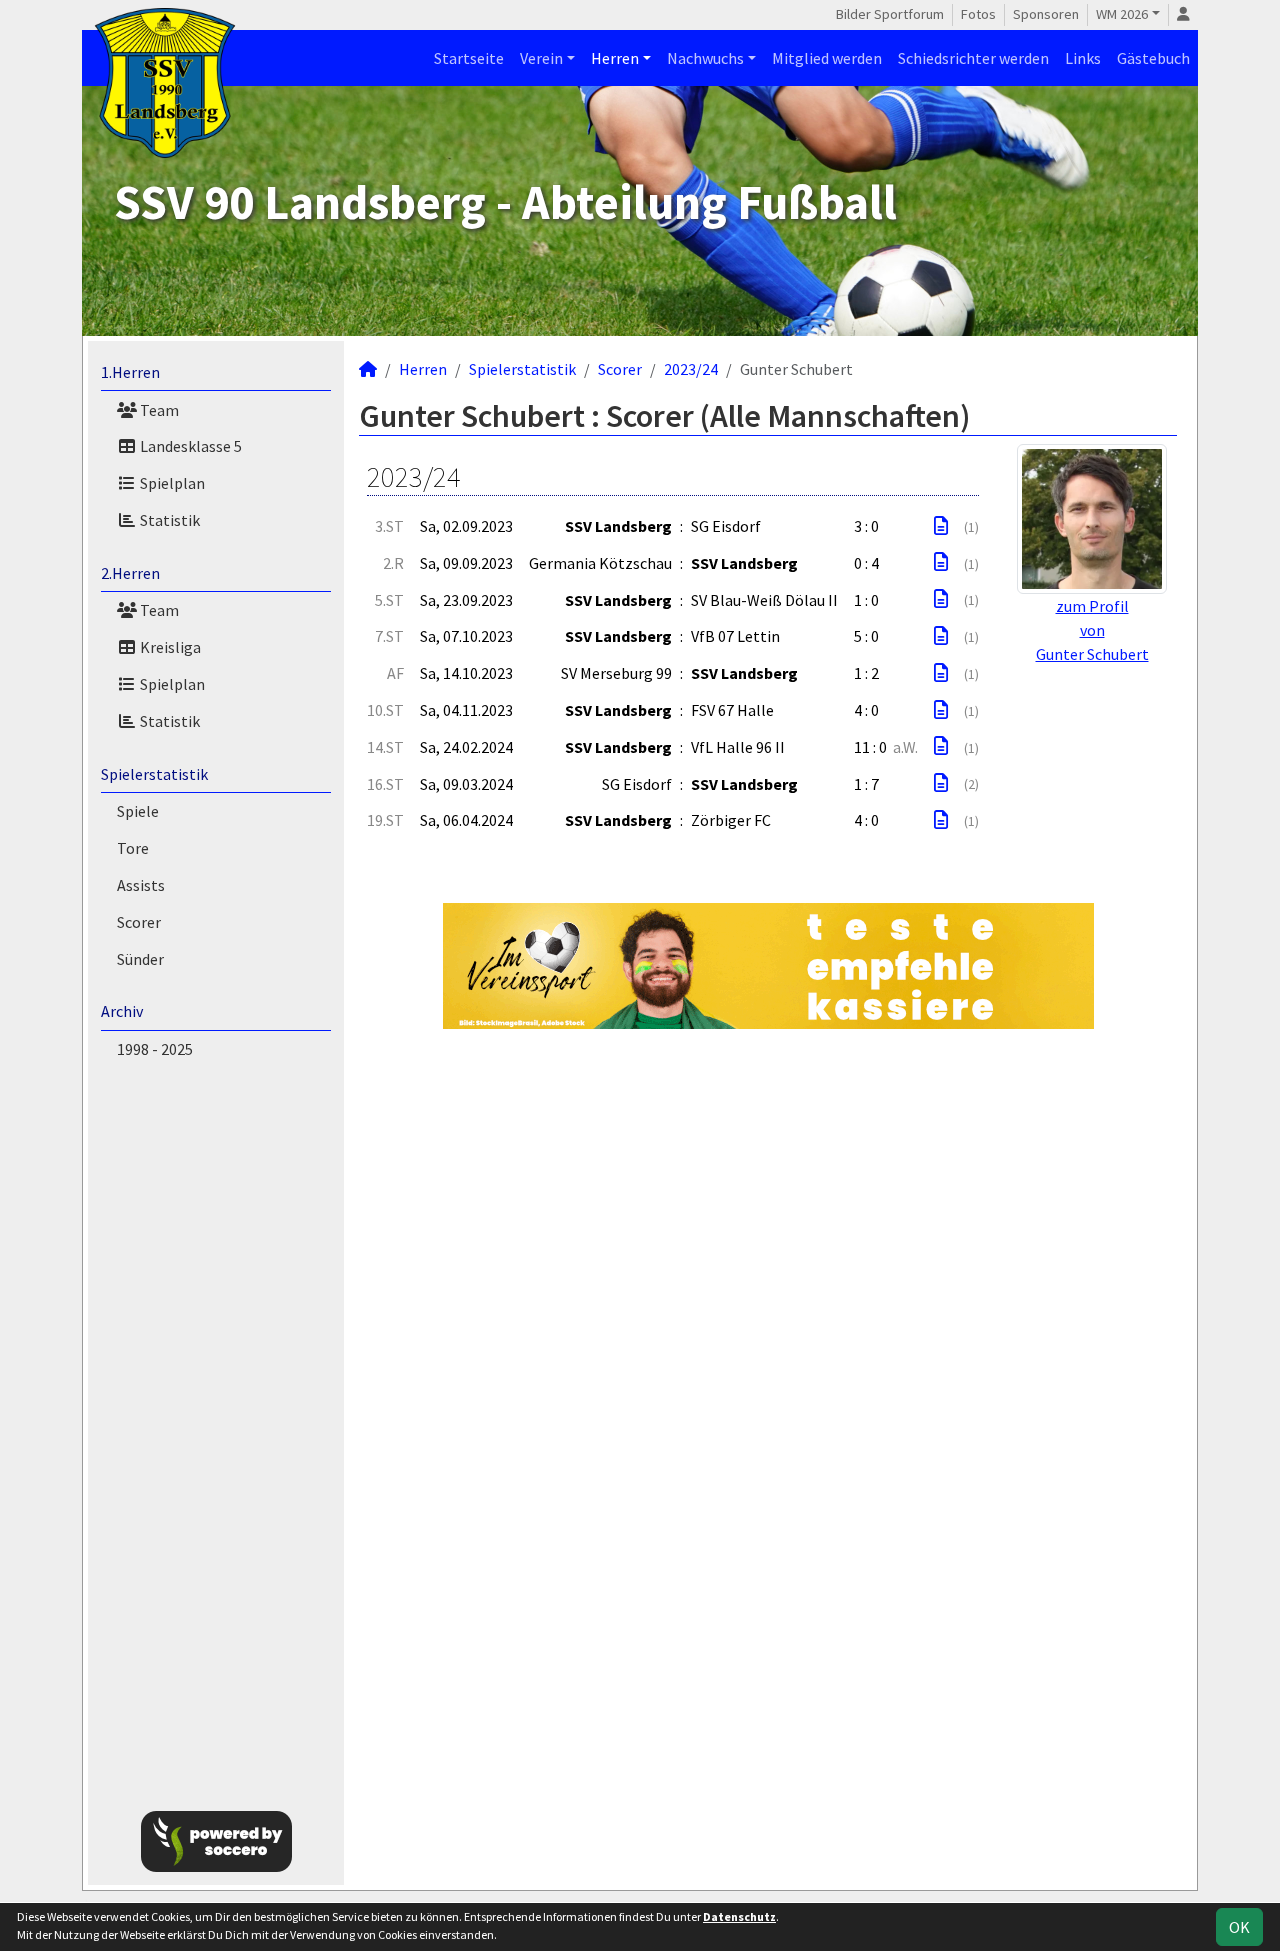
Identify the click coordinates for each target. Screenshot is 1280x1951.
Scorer (139, 922)
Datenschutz (739, 1916)
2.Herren (130, 573)
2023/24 (691, 369)
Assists (141, 885)
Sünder (140, 959)
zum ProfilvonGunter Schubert (1092, 630)
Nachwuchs (705, 58)
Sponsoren (1046, 14)
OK (1239, 1927)
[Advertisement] (216, 1431)
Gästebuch (1153, 58)
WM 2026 (1122, 14)
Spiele (138, 811)
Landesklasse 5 (189, 446)
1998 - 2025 (155, 1049)
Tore (133, 848)
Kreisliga (169, 647)
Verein (541, 58)
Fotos (978, 14)
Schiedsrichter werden (973, 58)
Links (1083, 58)
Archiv (122, 1011)
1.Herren (130, 372)
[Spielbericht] (941, 526)
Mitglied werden (827, 58)
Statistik (168, 520)
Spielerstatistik (154, 774)
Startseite (469, 58)
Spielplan (171, 483)
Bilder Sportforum (890, 14)
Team (158, 410)
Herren (615, 58)
